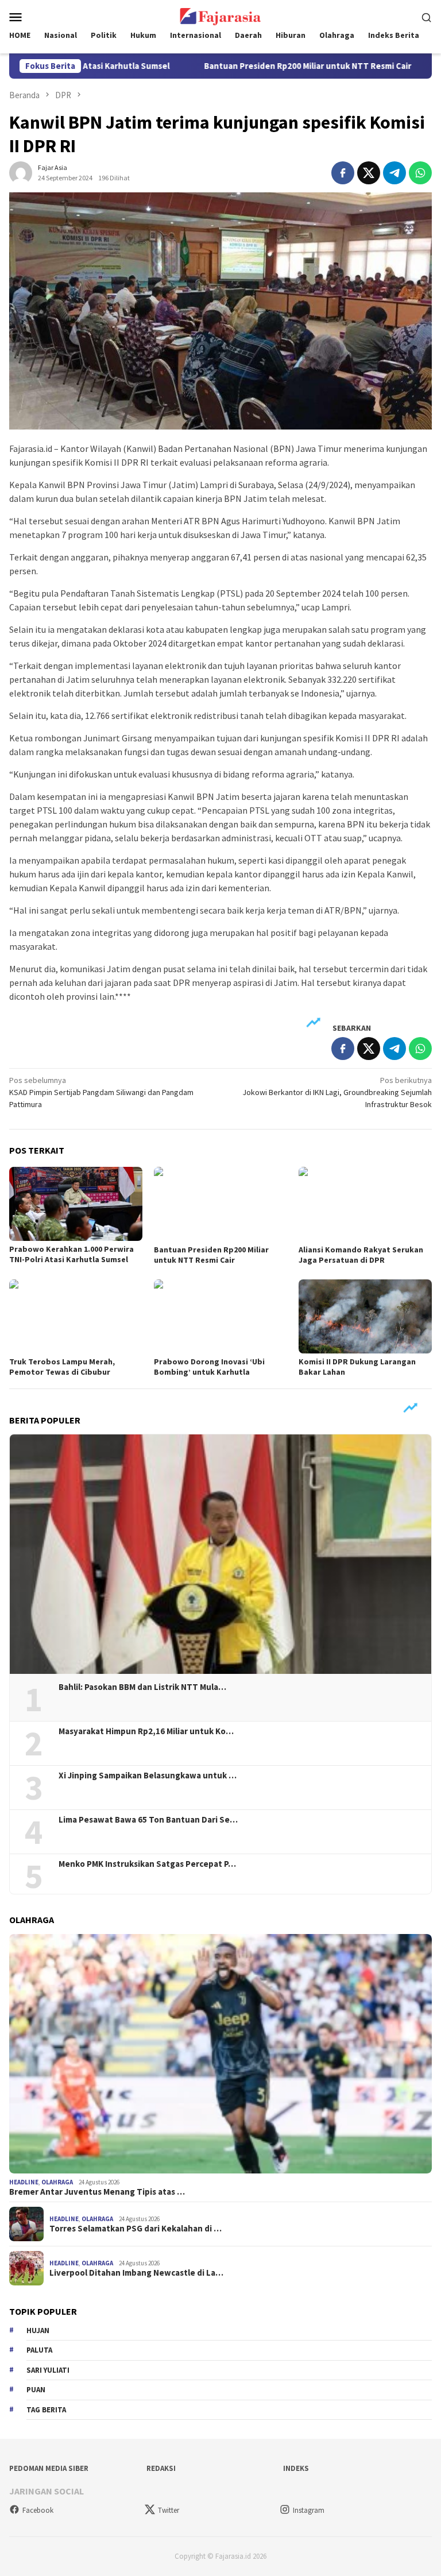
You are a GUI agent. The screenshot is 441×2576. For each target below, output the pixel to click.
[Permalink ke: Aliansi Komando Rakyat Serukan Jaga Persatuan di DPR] (365, 1204)
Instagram (309, 2510)
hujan (38, 2331)
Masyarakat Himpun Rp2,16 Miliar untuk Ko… (146, 1731)
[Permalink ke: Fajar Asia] (21, 172)
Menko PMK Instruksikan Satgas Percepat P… (147, 1864)
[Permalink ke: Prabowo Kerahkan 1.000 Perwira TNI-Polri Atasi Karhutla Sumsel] (76, 1204)
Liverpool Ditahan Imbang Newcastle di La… (136, 2273)
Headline (24, 2182)
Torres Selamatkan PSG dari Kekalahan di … (136, 2229)
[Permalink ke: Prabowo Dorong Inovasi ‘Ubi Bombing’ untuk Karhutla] (220, 1317)
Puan (36, 2390)
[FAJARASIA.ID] (220, 16)
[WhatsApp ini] (420, 173)
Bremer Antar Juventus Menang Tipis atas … (97, 2192)
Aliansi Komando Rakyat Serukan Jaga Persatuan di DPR (361, 1255)
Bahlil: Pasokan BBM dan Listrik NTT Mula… (142, 1687)
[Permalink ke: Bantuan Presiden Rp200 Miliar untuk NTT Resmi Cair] (220, 1204)
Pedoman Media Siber (49, 2468)
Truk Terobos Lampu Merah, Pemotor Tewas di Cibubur (62, 1367)
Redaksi (161, 2468)
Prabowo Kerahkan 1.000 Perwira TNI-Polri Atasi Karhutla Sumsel (71, 1254)
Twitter (169, 2510)
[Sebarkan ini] (343, 173)
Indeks (296, 2468)
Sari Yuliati (48, 2370)
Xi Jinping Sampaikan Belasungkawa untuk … (148, 1776)
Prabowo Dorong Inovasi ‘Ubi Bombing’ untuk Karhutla (209, 1367)
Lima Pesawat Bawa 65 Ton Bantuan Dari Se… (148, 1820)
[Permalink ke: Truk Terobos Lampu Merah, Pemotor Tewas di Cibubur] (76, 1317)
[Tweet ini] (369, 173)
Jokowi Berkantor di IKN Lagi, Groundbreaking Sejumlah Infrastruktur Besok (337, 1092)
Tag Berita (46, 2410)
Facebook (38, 2510)
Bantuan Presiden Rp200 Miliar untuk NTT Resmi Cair (249, 66)
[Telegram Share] (394, 173)
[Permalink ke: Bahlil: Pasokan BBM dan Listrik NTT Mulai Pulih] (220, 1554)
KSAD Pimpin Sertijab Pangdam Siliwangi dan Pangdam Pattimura (101, 1092)
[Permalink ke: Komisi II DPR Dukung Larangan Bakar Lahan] (365, 1317)
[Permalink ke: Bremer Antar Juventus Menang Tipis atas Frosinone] (220, 2054)
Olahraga (57, 2182)
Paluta (39, 2350)
